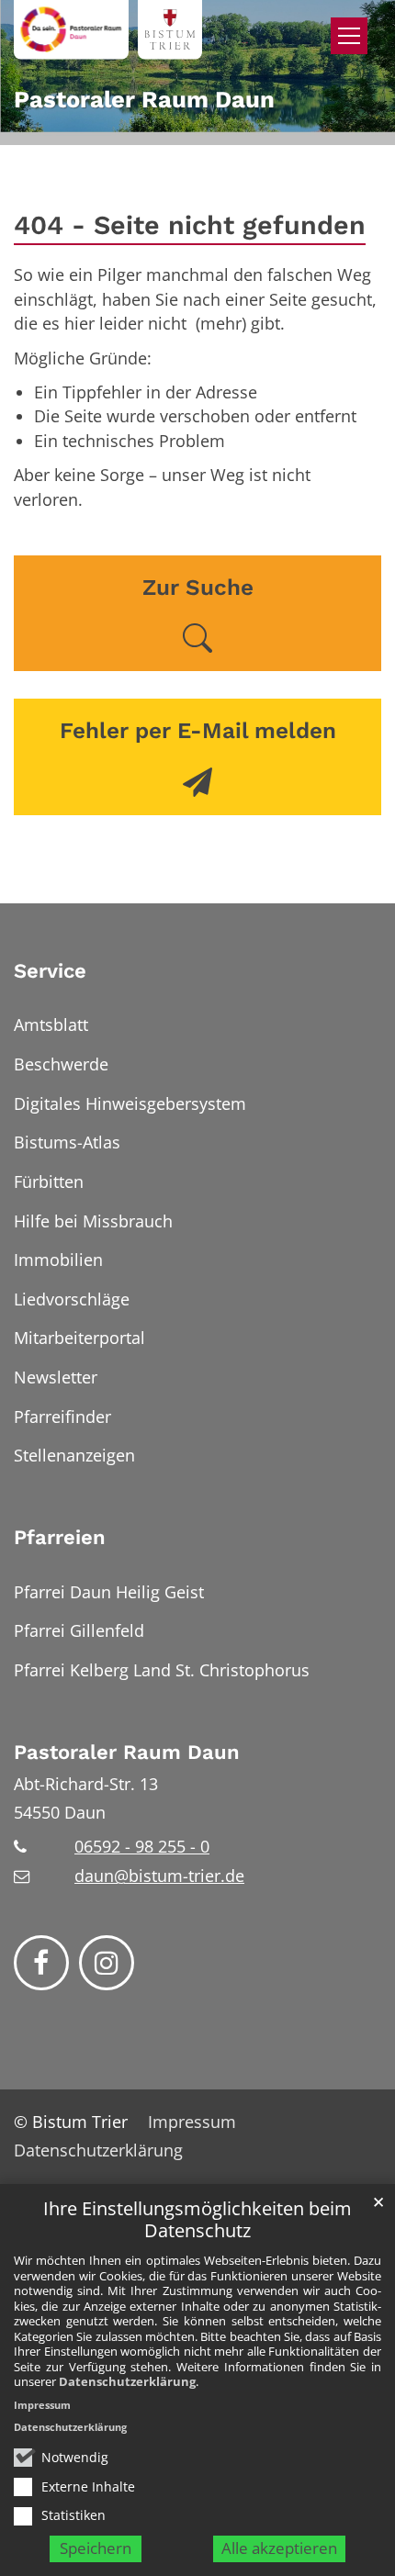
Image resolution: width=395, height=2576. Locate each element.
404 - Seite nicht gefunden (190, 225)
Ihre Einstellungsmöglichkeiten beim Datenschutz (197, 2220)
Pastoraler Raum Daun (127, 1752)
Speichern (96, 2548)
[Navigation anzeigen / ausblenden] (349, 36)
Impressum (42, 2405)
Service (50, 971)
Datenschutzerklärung (127, 2381)
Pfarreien (60, 1537)
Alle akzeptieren (279, 2548)
